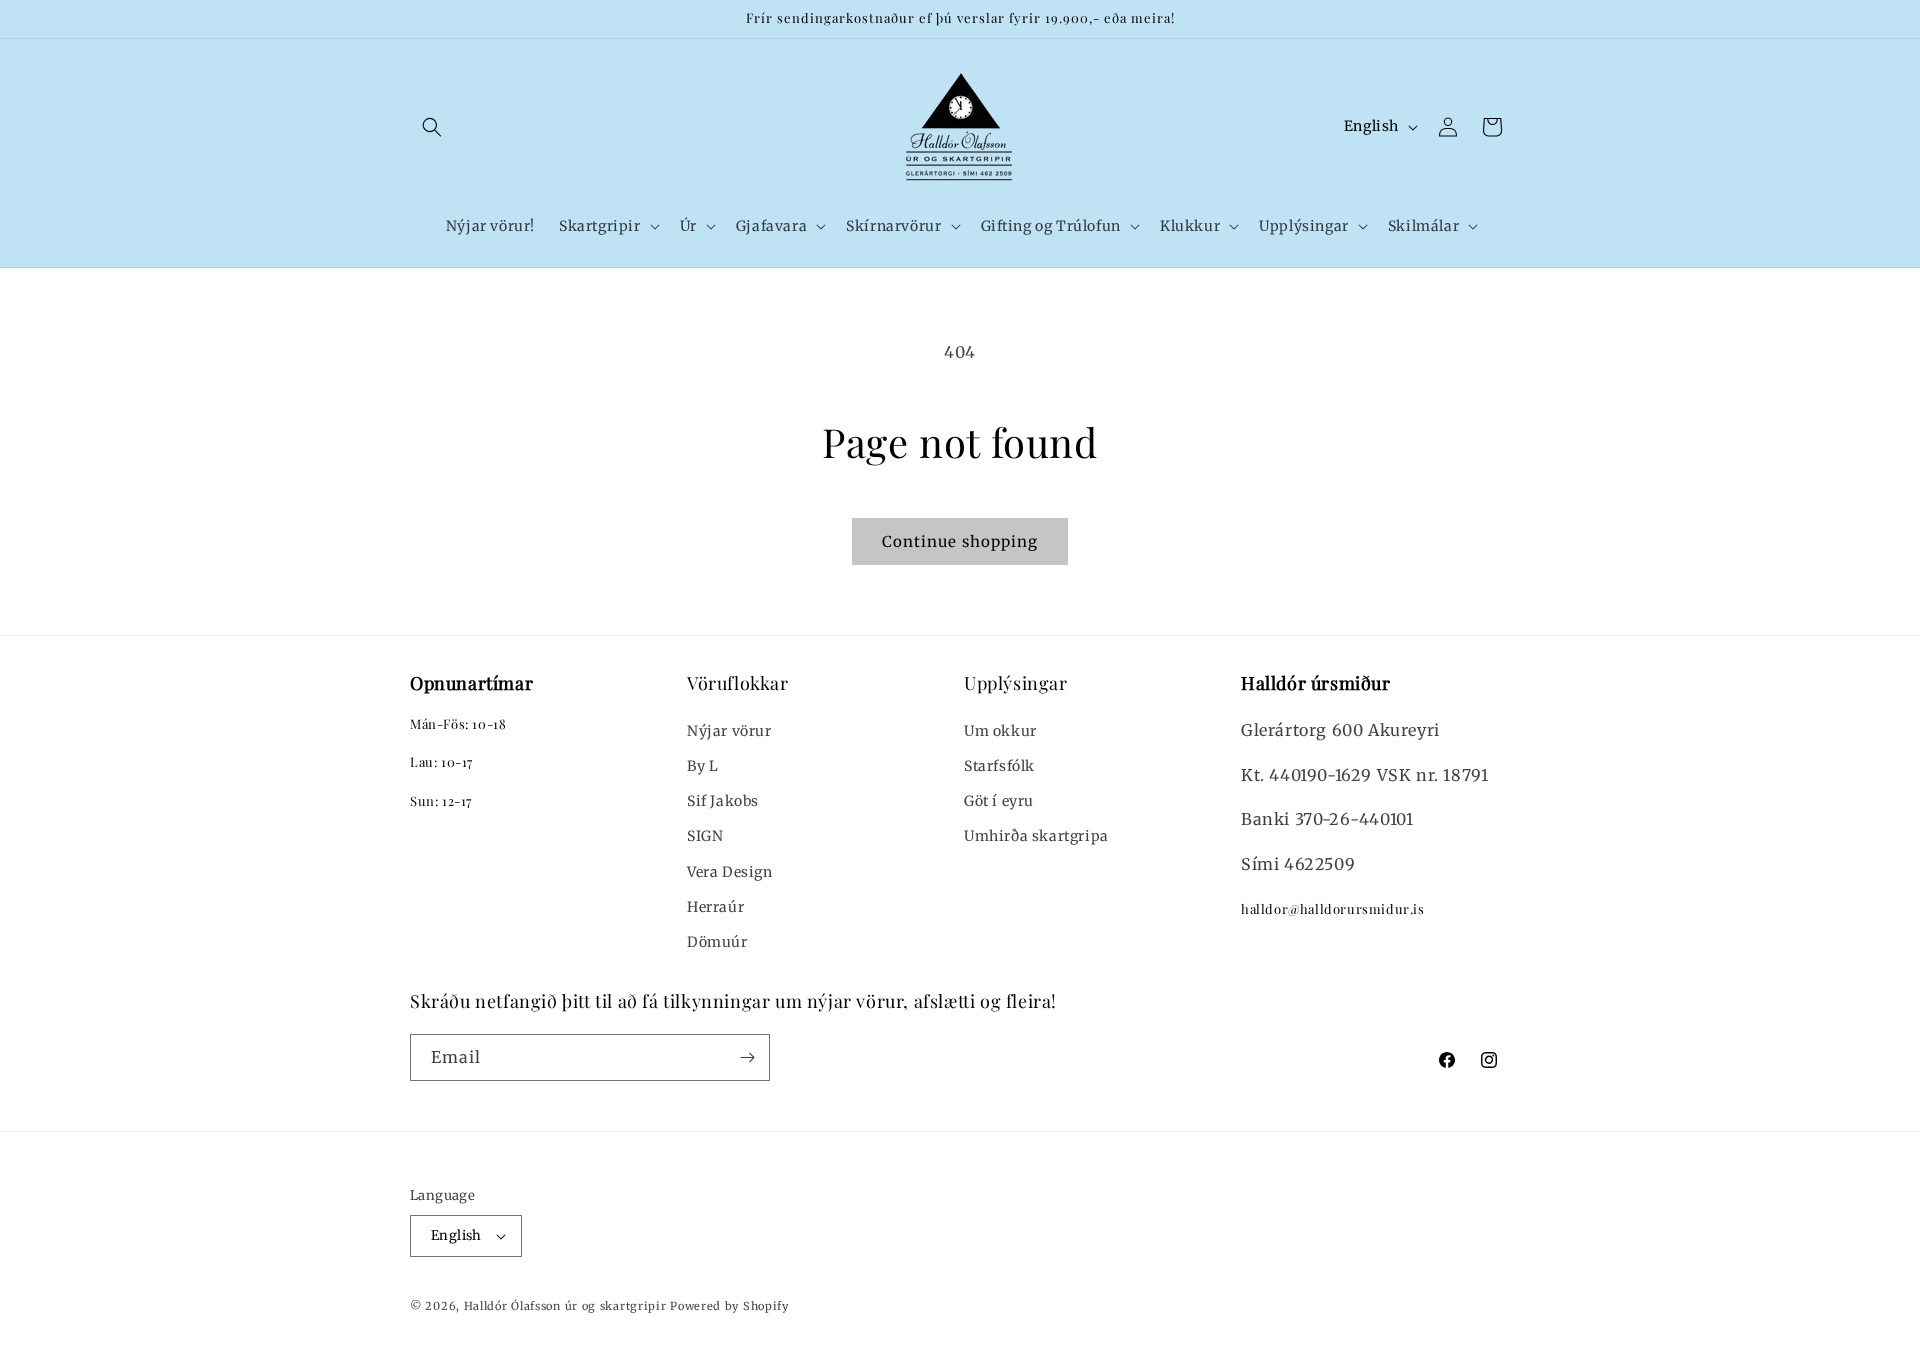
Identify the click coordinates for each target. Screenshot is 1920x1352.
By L (702, 766)
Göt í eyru (999, 801)
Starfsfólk (999, 766)
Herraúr (715, 907)
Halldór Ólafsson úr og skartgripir (565, 1306)
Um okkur (1000, 731)
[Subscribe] (747, 1057)
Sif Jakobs (723, 801)
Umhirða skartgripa (1036, 836)
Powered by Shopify (729, 1306)
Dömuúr (717, 942)
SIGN (705, 836)
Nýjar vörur (729, 731)
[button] (432, 127)
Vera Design (730, 872)
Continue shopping (960, 541)
